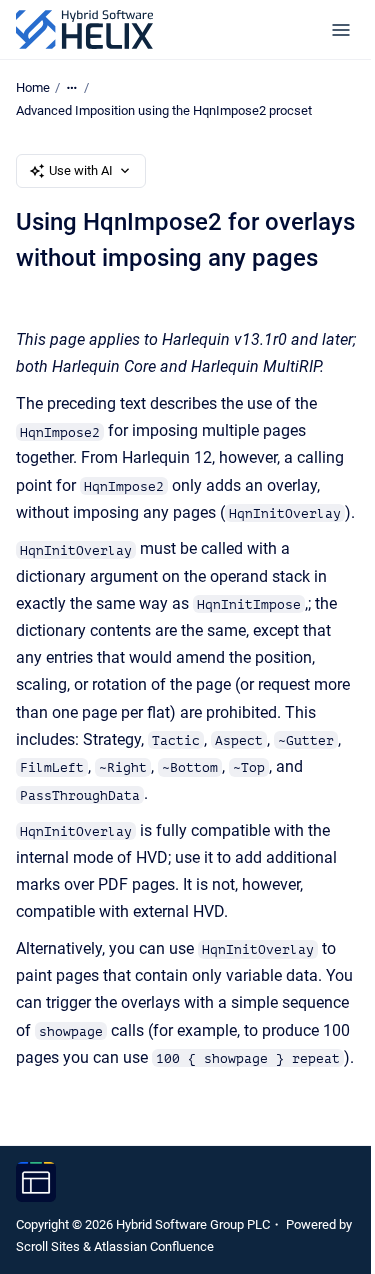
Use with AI (81, 170)
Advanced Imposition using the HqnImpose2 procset (164, 110)
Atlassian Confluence (154, 1246)
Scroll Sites (48, 1246)
